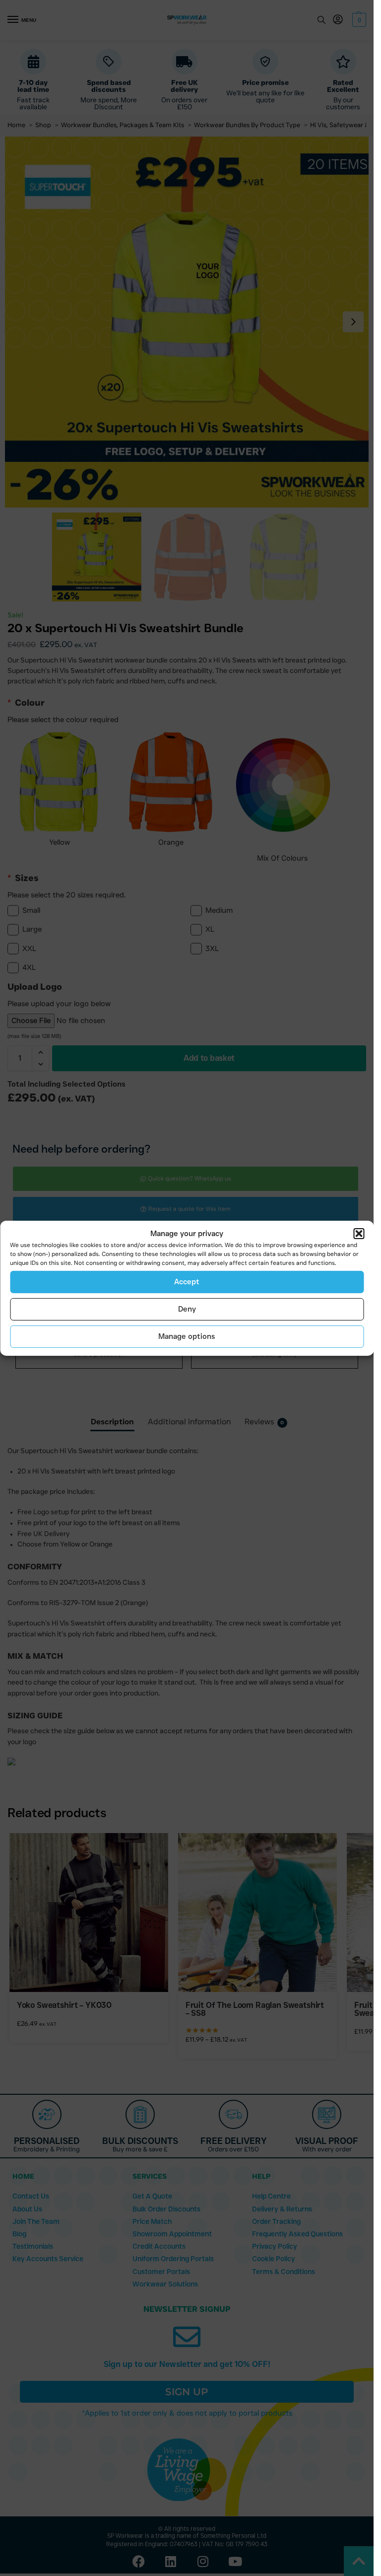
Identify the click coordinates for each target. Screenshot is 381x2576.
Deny (187, 1309)
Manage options (187, 1336)
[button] (359, 1234)
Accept (187, 1282)
